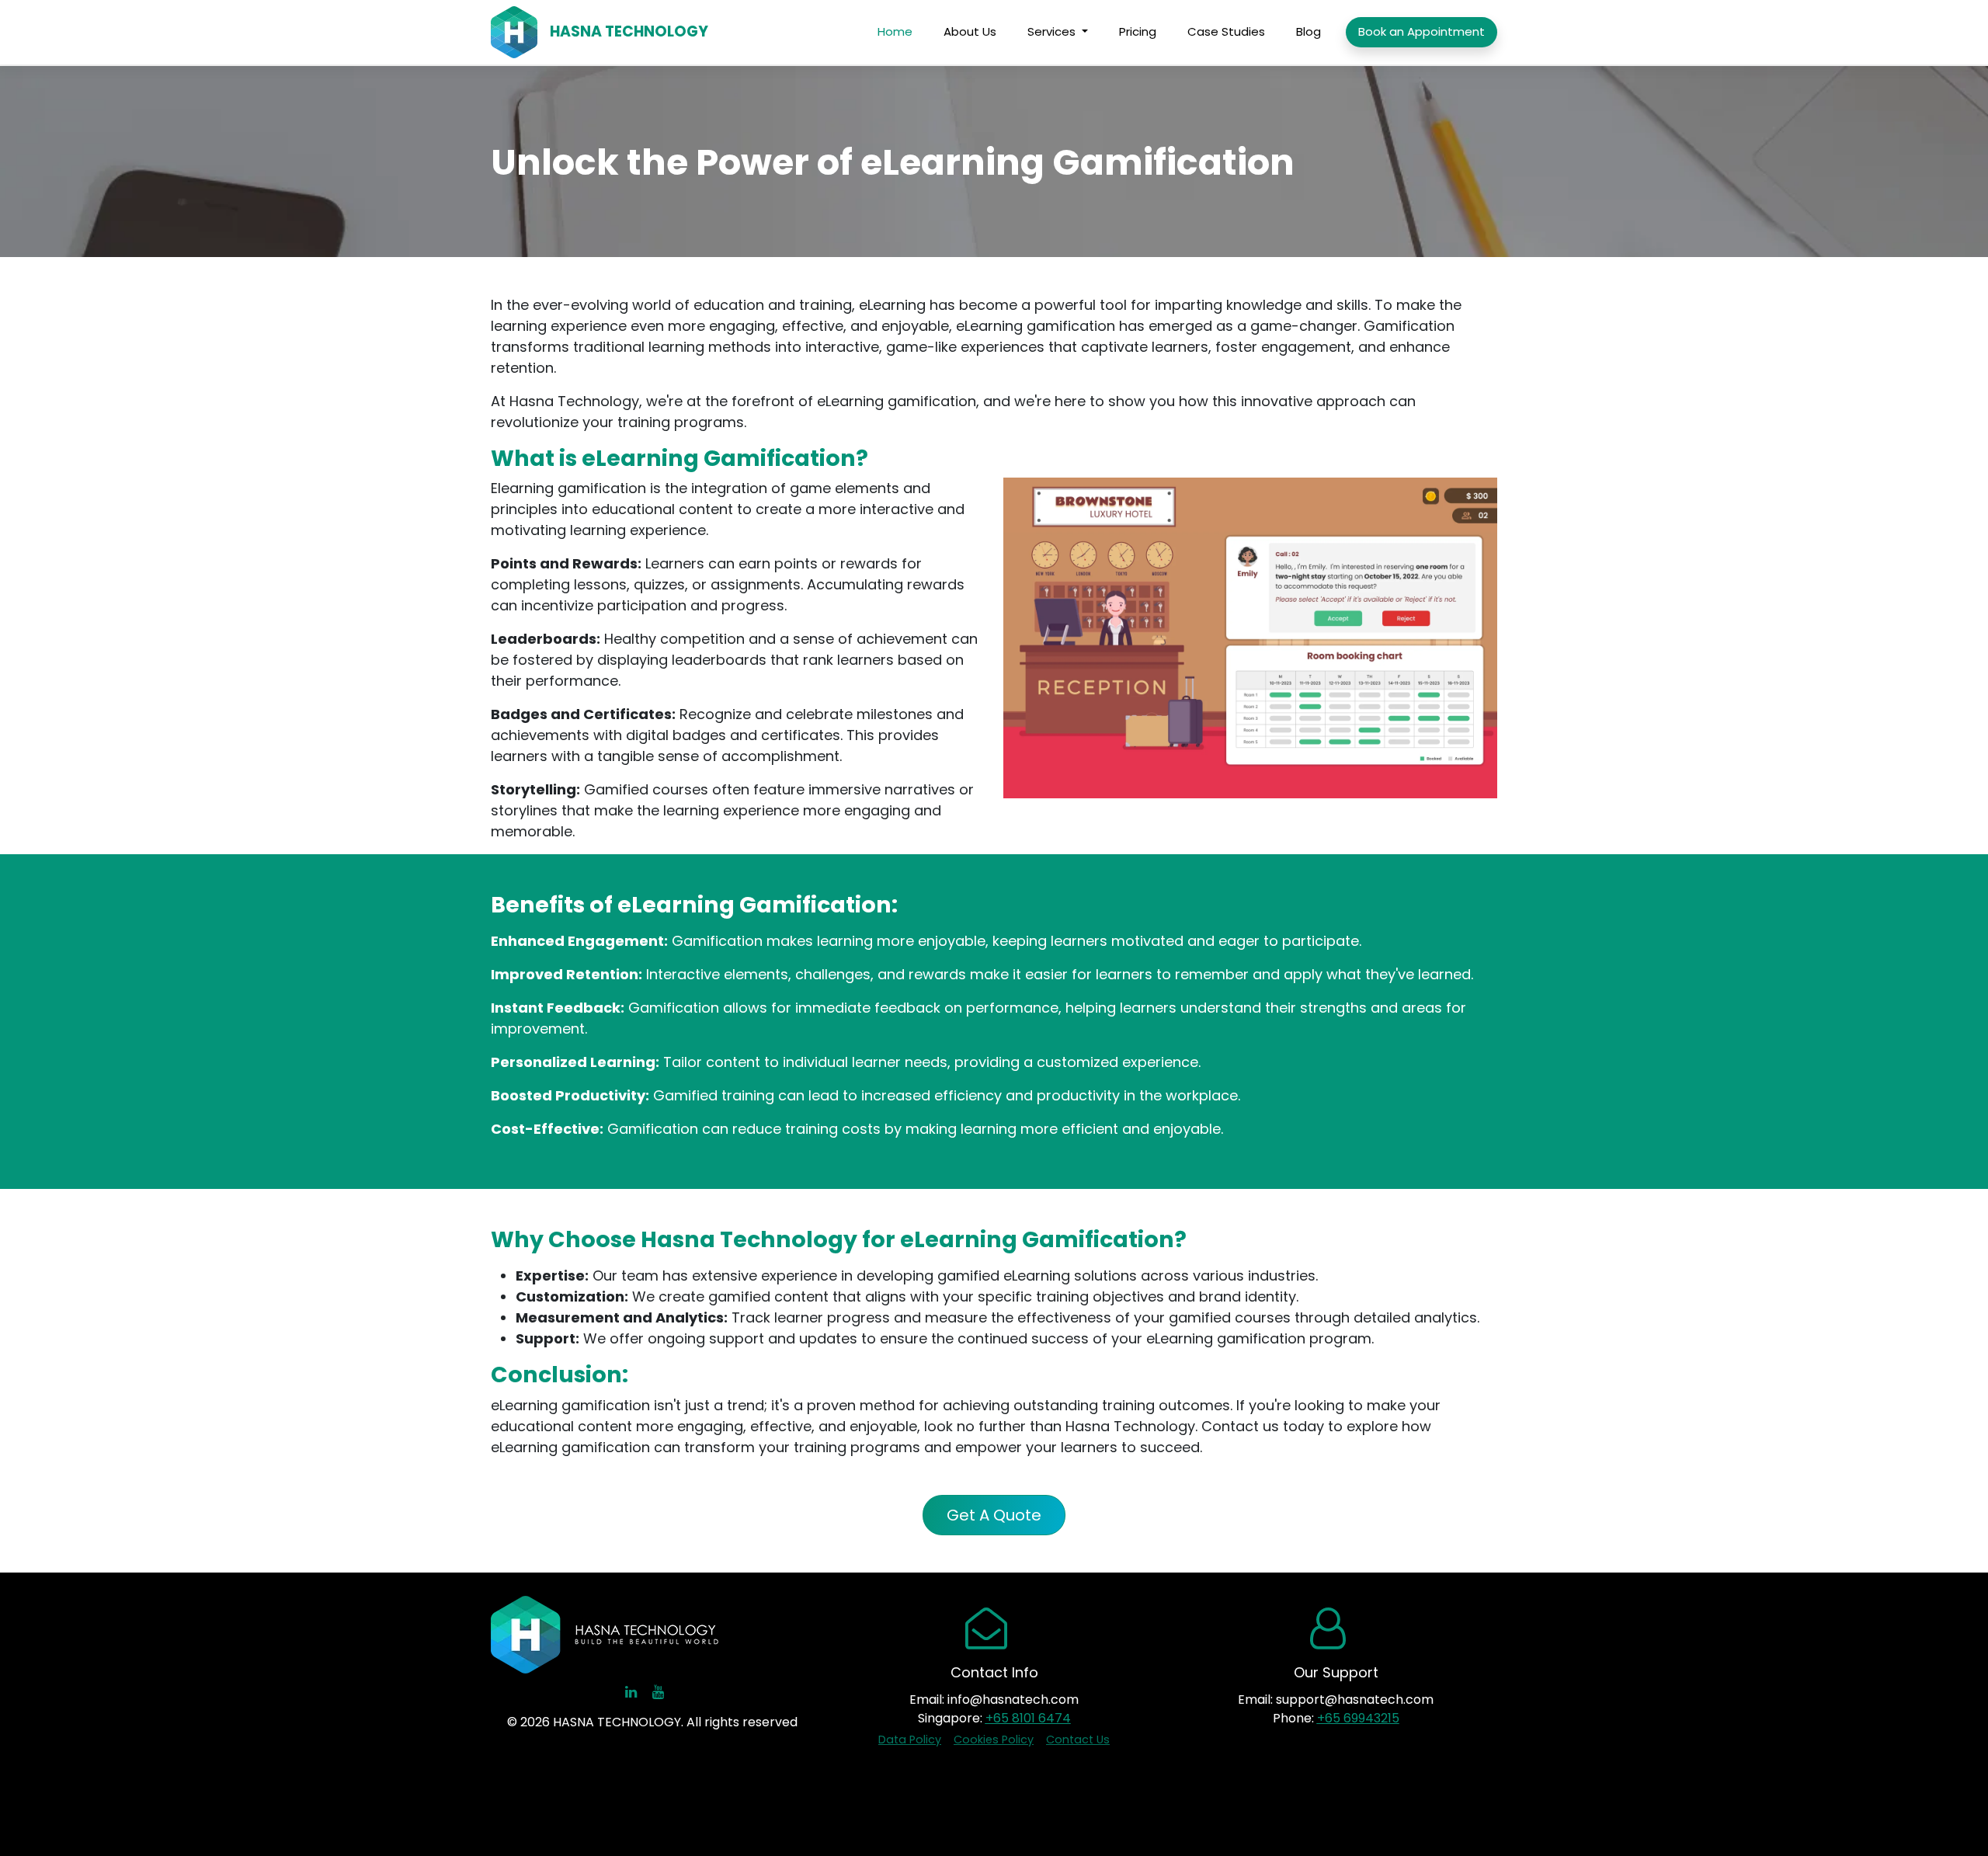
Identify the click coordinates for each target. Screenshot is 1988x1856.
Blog (1309, 31)
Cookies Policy (994, 1740)
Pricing (1138, 31)
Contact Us (1078, 1740)
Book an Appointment (1421, 31)
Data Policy (910, 1740)
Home (895, 31)
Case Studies (1226, 31)
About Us (970, 31)
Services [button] (1053, 31)
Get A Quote (994, 1515)
